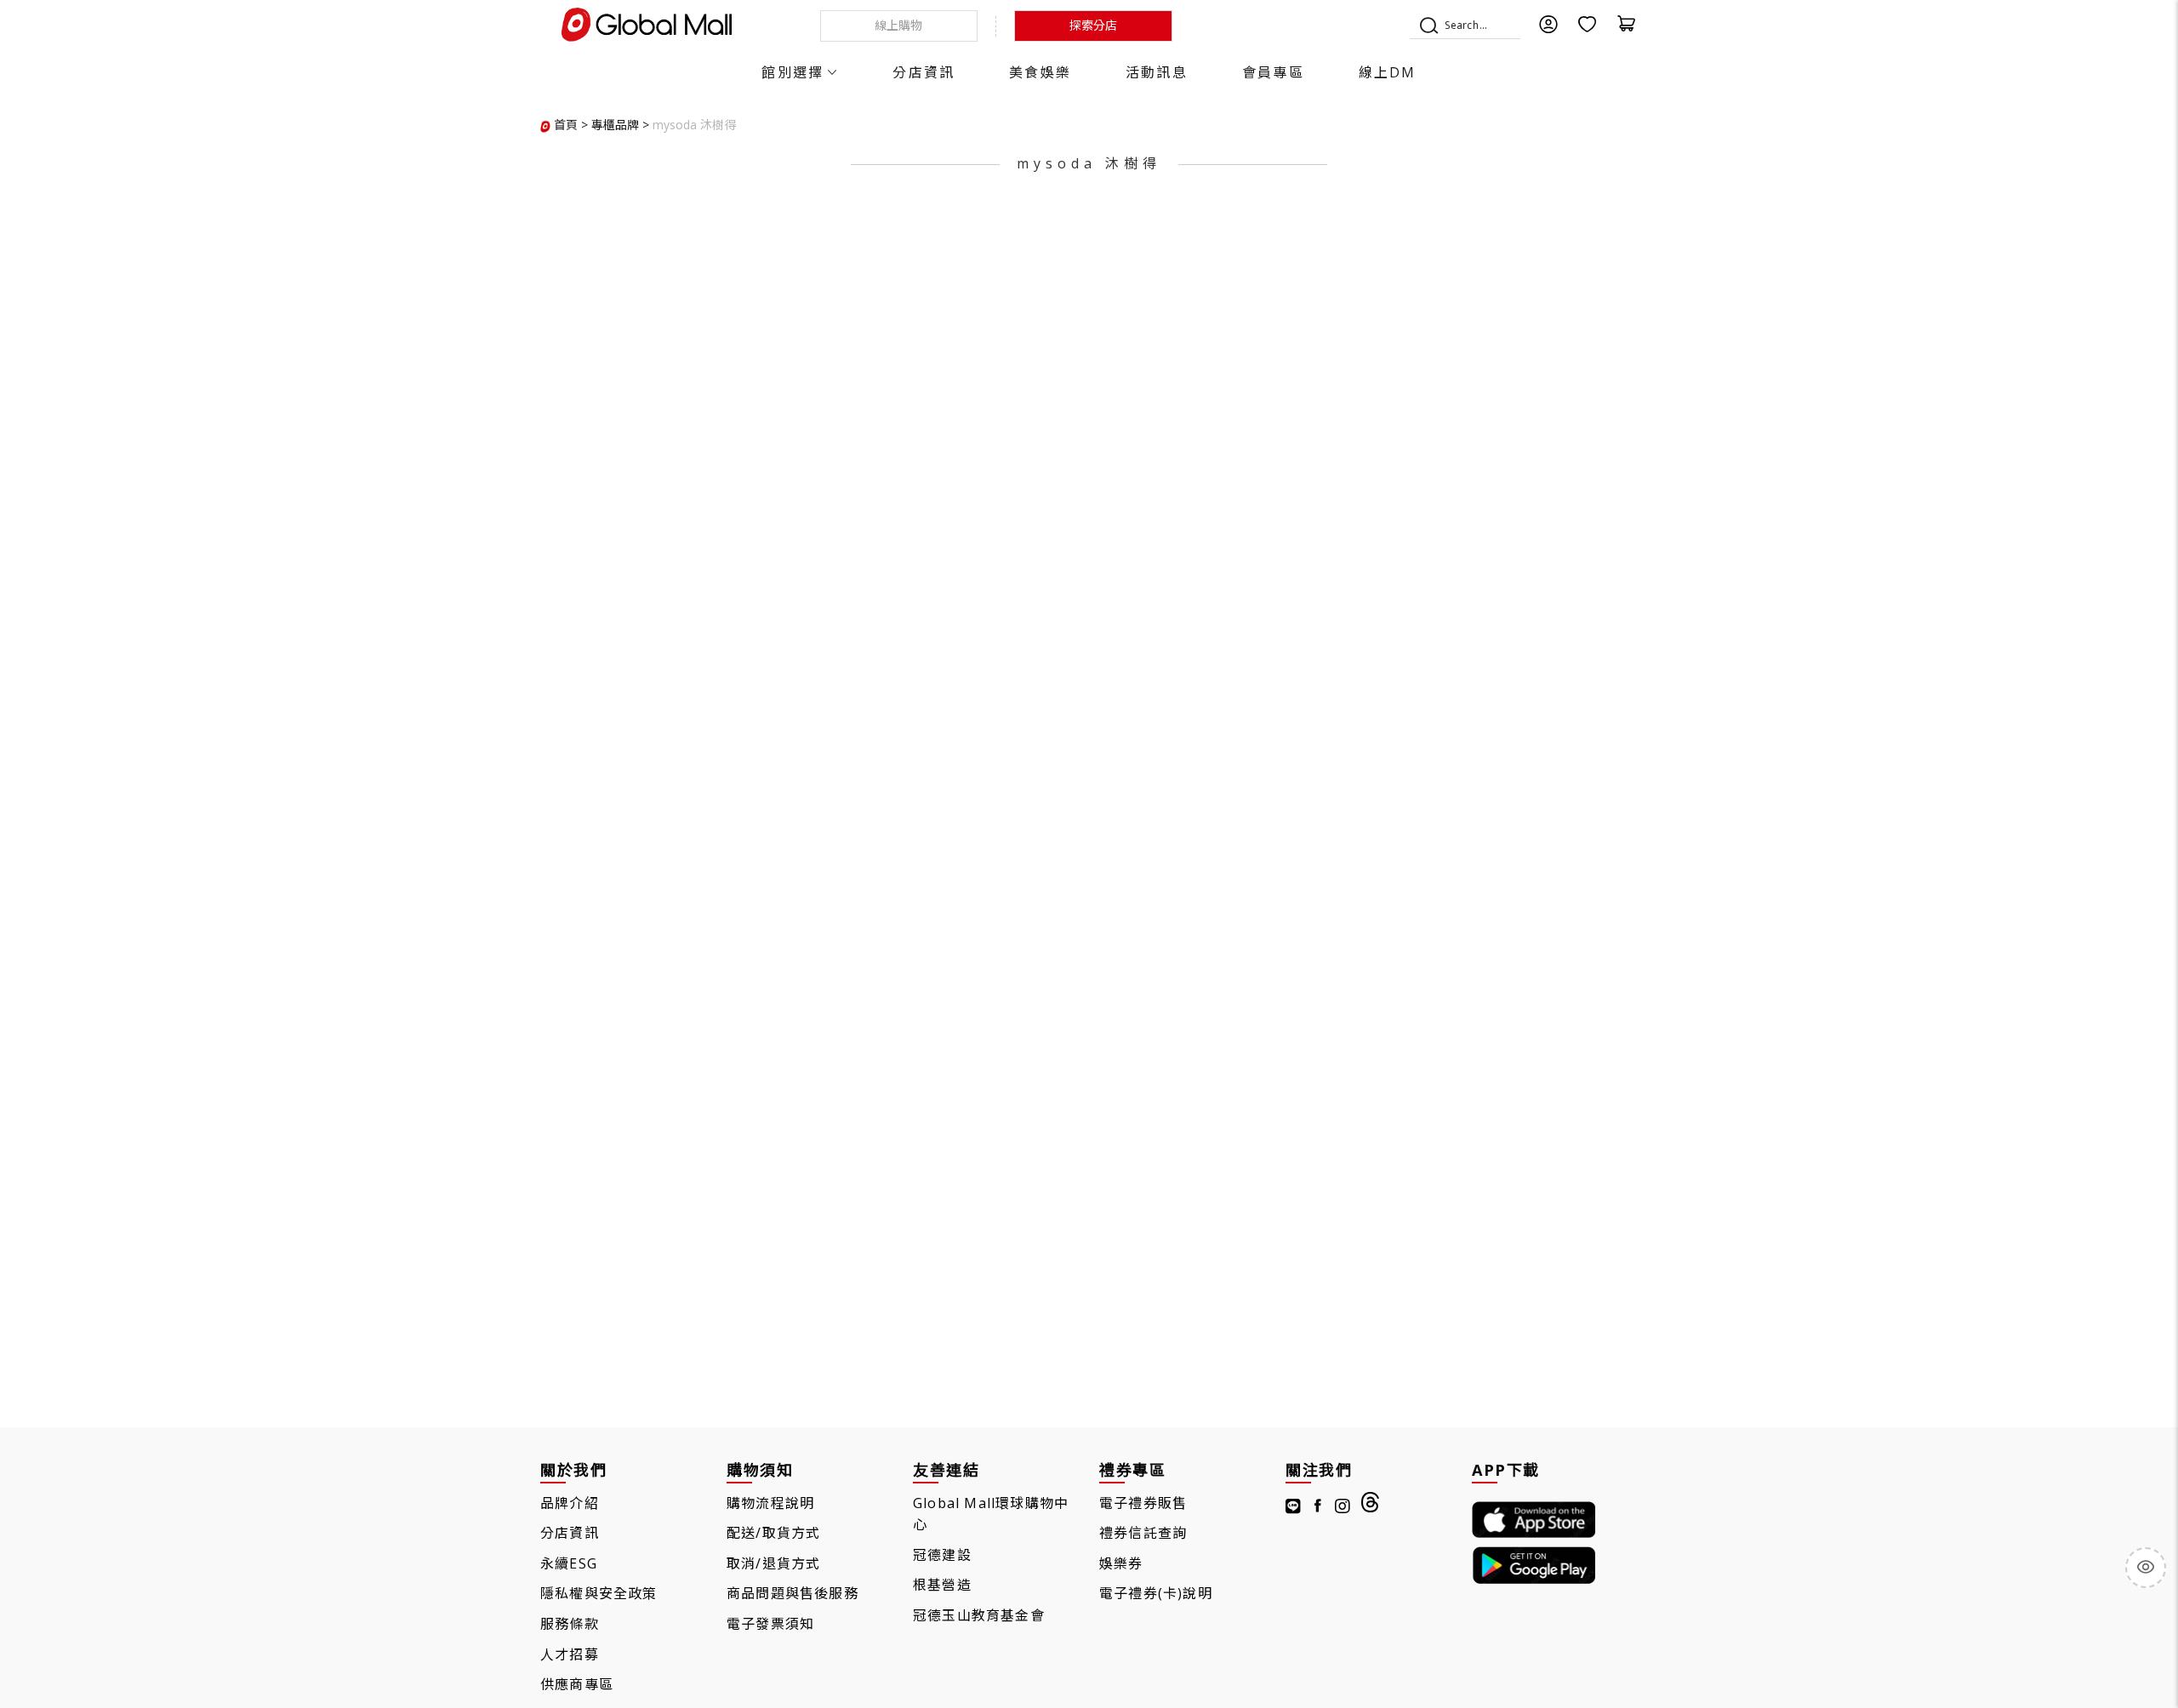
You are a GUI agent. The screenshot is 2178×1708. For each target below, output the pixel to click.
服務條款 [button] (570, 1624)
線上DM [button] (1388, 72)
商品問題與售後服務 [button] (793, 1593)
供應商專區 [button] (577, 1684)
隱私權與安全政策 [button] (599, 1593)
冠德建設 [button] (942, 1555)
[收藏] (1588, 29)
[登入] (1548, 29)
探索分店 (1093, 25)
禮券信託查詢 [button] (1143, 1533)
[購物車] (1627, 29)
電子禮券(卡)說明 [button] (1156, 1593)
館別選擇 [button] (793, 72)
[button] (694, 125)
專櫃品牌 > (620, 125)
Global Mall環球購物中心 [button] (991, 1514)
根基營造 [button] (942, 1585)
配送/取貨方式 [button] (773, 1533)
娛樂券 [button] (1121, 1563)
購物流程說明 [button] (770, 1503)
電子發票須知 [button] (770, 1624)
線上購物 (898, 25)
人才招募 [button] (570, 1654)
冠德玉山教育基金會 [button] (979, 1615)
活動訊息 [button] (1157, 72)
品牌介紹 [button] (570, 1503)
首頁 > (571, 125)
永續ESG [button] (569, 1563)
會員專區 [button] (1273, 72)
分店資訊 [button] (924, 72)
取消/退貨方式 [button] (773, 1563)
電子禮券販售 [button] (1143, 1503)
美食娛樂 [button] (1040, 72)
